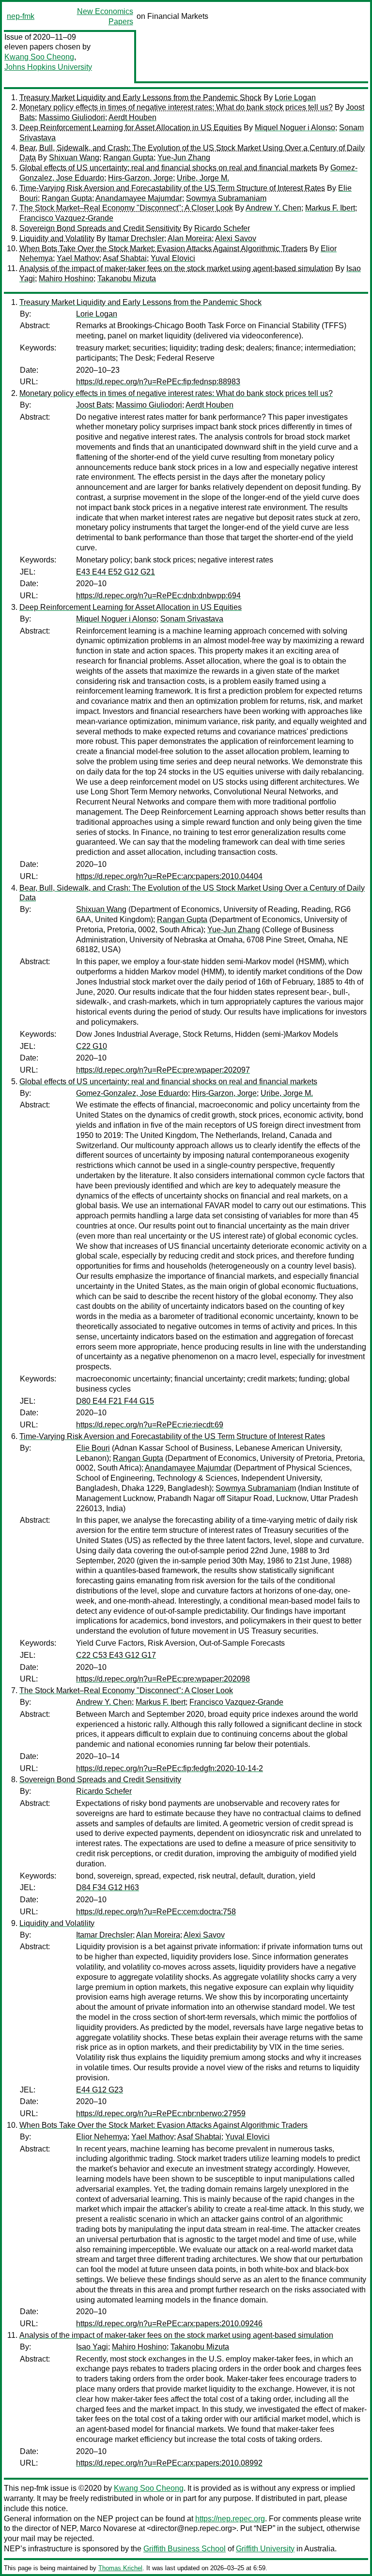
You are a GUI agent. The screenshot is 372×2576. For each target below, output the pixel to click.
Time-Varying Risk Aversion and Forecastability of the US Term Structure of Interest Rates (172, 188)
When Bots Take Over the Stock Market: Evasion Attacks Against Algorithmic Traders (163, 249)
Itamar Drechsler (136, 238)
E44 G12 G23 (100, 2090)
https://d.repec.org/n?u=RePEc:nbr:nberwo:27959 (161, 2114)
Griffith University (265, 2549)
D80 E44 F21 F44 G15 (115, 1401)
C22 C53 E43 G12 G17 (116, 1655)
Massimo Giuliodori (72, 117)
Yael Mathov (78, 258)
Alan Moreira (190, 238)
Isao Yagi (92, 2347)
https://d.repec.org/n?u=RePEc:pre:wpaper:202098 (163, 1679)
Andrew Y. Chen (273, 208)
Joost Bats (94, 405)
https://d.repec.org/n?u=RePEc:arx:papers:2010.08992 (169, 2463)
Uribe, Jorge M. (203, 178)
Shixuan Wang (74, 158)
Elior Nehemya (102, 2137)
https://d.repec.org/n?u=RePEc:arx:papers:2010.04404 (169, 876)
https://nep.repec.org (230, 2519)
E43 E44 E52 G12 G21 (116, 572)
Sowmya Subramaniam (226, 198)
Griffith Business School (185, 2549)
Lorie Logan (295, 98)
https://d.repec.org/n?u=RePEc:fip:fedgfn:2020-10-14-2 (170, 1768)
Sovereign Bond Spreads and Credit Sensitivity (100, 228)
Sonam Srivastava (192, 619)
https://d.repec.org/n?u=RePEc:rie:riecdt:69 (150, 1425)
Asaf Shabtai (125, 258)
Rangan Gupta (128, 158)
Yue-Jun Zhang (184, 158)
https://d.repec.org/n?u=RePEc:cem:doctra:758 (156, 1912)
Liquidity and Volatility (57, 238)
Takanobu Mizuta (127, 279)
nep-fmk (21, 16)
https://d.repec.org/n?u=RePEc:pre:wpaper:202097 (163, 1070)
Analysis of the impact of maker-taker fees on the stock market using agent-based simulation (176, 268)
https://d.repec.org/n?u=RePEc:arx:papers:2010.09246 (169, 2324)
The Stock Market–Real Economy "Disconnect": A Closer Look (126, 208)
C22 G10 (92, 1046)
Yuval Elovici (173, 258)
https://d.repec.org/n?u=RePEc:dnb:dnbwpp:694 (158, 596)
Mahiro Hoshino (66, 279)
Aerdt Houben (132, 117)
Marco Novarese (108, 2528)
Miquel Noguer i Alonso (295, 128)
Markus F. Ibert (330, 208)
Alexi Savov (236, 238)
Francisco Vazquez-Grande (66, 218)
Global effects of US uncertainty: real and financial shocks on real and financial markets (168, 168)
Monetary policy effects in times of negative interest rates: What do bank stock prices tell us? (176, 107)
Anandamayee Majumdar (139, 198)
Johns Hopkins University (48, 67)
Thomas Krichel (120, 2568)
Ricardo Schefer (222, 228)
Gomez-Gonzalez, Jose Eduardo (132, 1093)
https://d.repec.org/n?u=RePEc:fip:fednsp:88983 (158, 382)
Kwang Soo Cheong (39, 57)
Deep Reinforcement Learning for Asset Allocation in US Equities (131, 128)
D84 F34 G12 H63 (108, 1887)
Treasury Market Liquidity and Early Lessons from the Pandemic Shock (140, 98)
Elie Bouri (93, 1448)
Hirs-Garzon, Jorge (140, 178)
